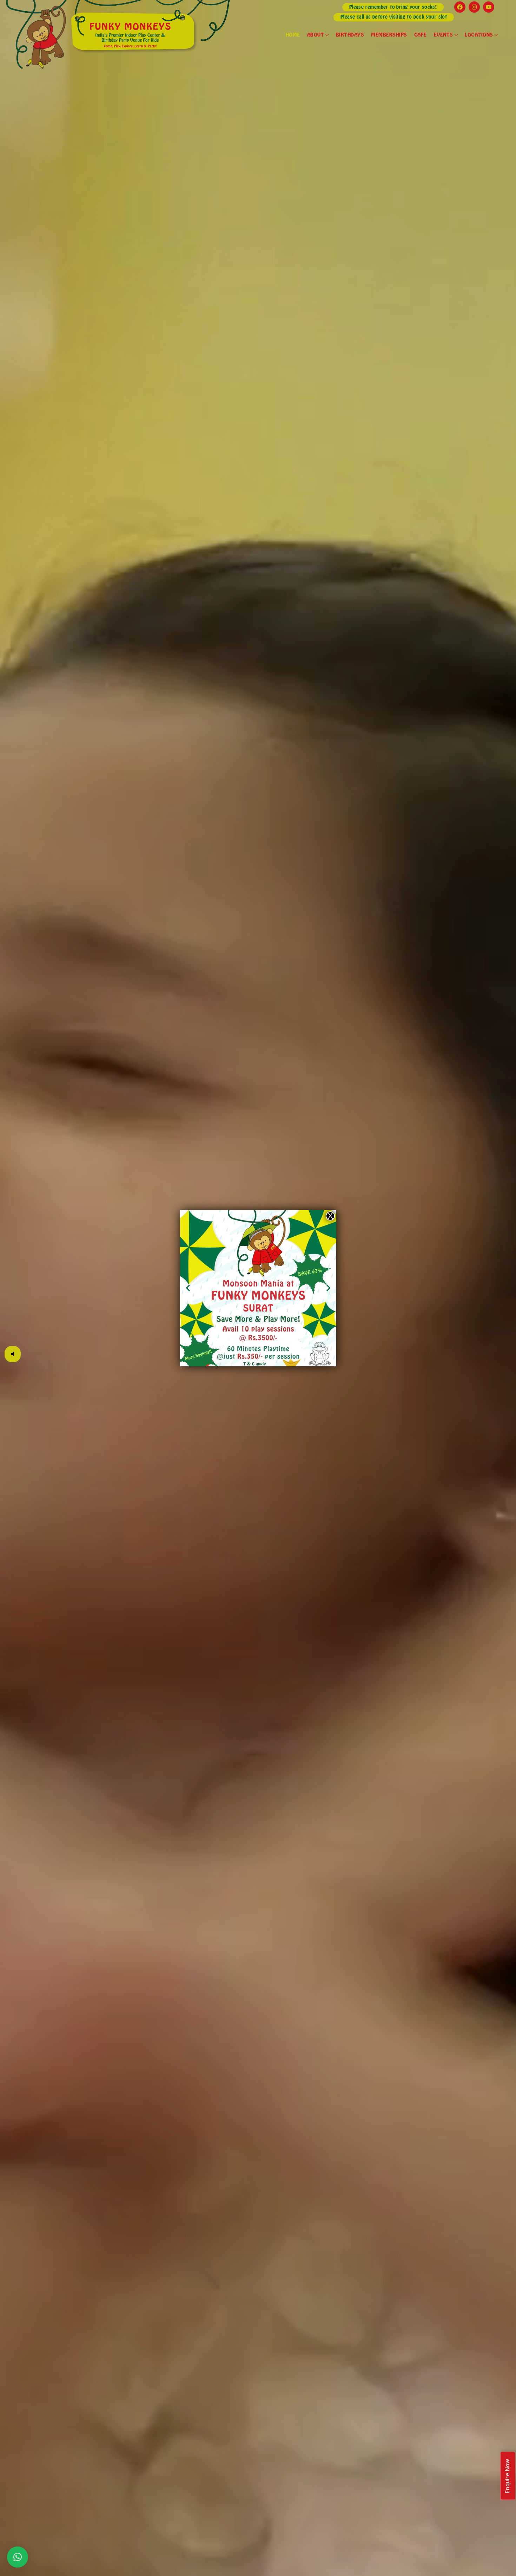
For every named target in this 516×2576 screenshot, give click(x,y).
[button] (188, 1288)
